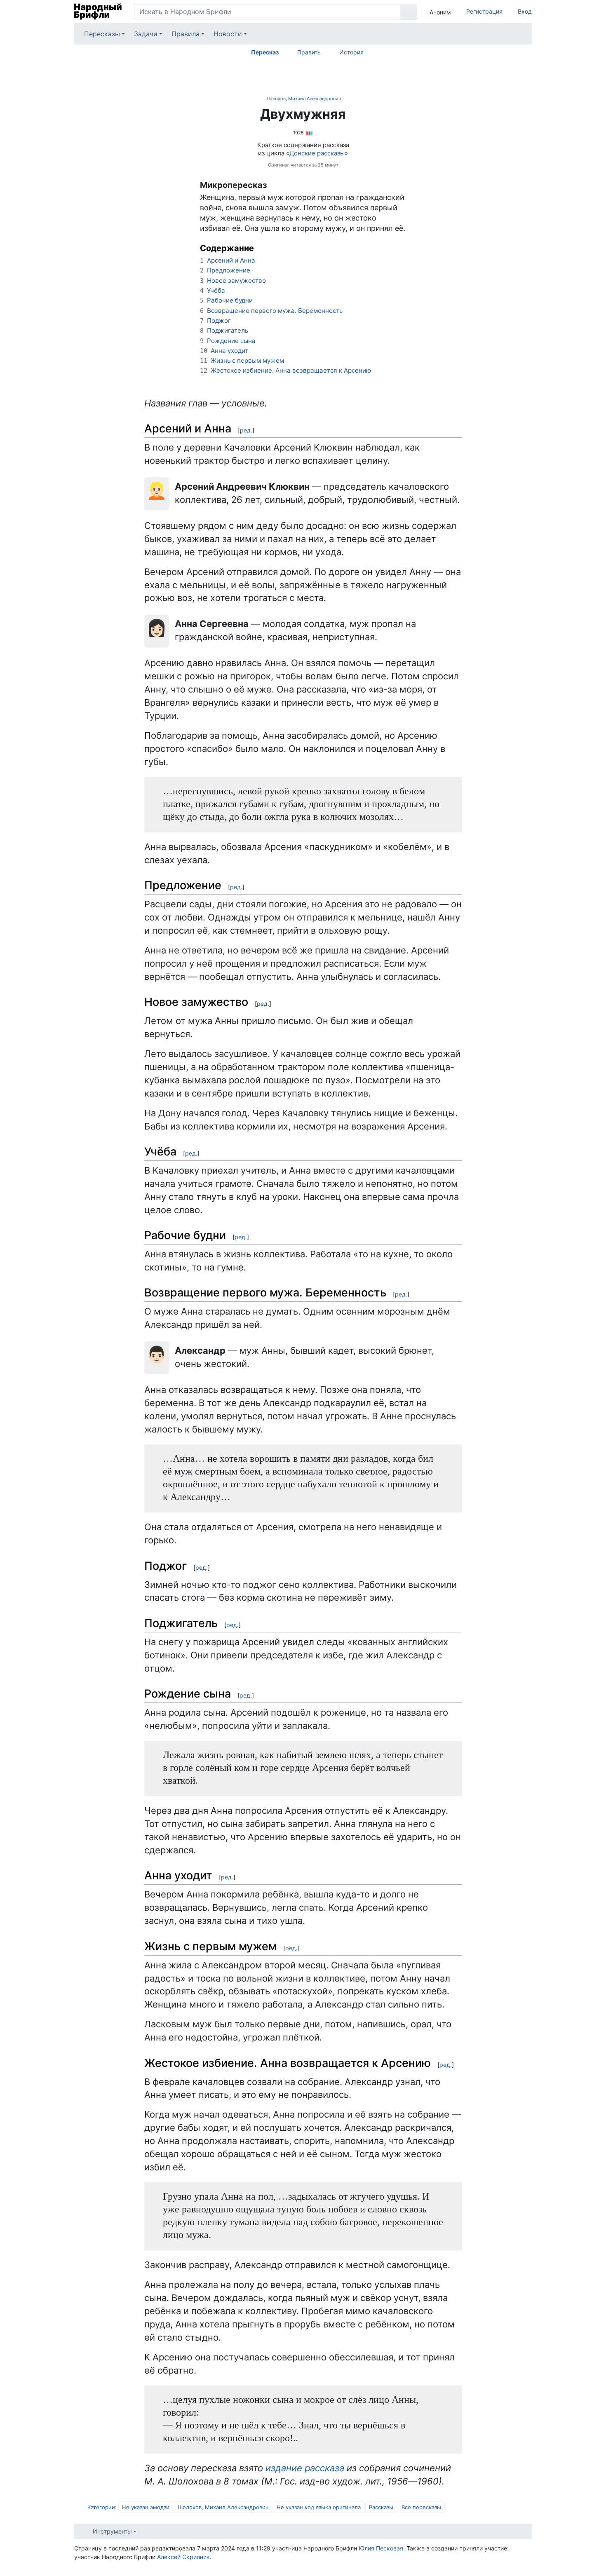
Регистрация (484, 11)
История (351, 52)
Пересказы (102, 34)
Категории (101, 2507)
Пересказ (265, 52)
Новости (228, 34)
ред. (246, 430)
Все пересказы (421, 2507)
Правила (186, 34)
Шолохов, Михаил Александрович (303, 99)
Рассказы (381, 2507)
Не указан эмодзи (146, 2507)
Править (309, 52)
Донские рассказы (317, 153)
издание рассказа (305, 2468)
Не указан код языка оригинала (319, 2507)
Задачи (146, 34)
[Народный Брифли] (98, 12)
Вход (525, 11)
